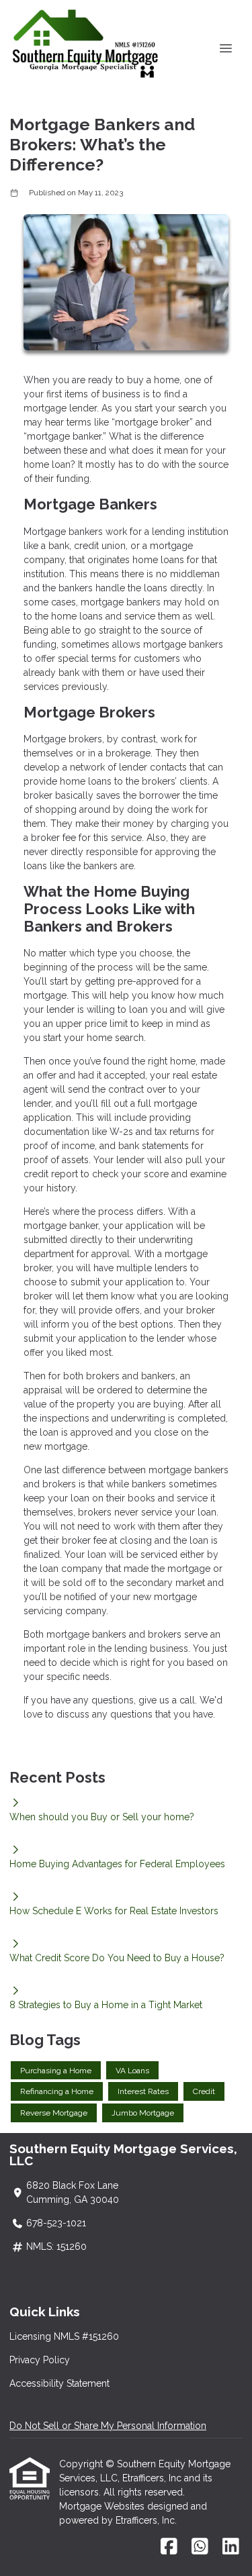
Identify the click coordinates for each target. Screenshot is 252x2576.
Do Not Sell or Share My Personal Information (108, 2426)
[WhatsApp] (200, 2547)
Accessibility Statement (59, 2383)
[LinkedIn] (231, 2547)
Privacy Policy (40, 2360)
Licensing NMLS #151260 (64, 2336)
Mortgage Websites (103, 2506)
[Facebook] (169, 2547)
